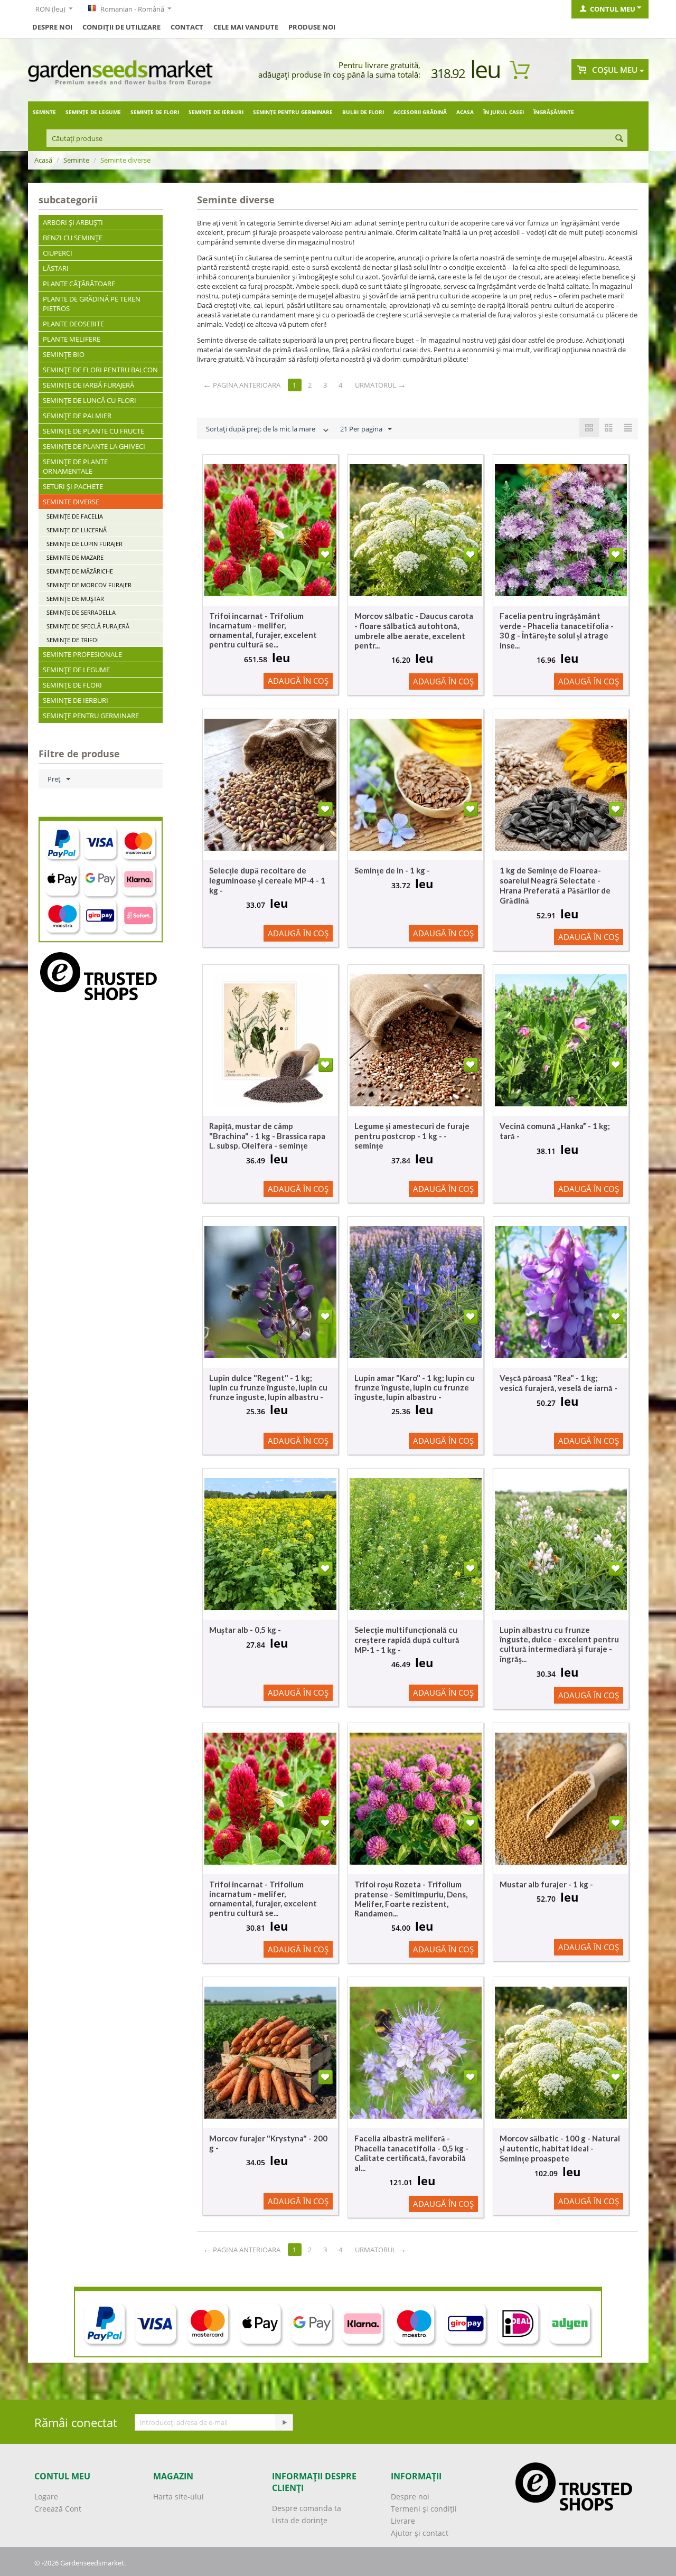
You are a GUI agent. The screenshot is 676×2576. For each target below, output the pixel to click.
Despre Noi (52, 27)
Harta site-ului (179, 2497)
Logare (46, 2497)
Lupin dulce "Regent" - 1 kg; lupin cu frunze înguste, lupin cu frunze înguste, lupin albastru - (268, 1387)
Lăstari (56, 268)
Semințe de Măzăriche (80, 571)
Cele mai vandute (246, 27)
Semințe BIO (64, 354)
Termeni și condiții (424, 2509)
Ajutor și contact (420, 2533)
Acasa (465, 112)
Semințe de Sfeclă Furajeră (88, 626)
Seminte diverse (71, 502)
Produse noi (312, 27)
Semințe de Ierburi (216, 112)
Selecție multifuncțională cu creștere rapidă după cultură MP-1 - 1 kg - (407, 1640)
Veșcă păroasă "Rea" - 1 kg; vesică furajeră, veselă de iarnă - (558, 1383)
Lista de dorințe (300, 2520)
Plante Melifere (72, 339)
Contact (187, 27)
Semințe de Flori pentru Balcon (100, 370)
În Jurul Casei (504, 112)
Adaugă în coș (298, 681)
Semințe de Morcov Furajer (89, 585)
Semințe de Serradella (81, 612)
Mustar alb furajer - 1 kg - (546, 1884)
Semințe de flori (155, 112)
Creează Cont (58, 2509)
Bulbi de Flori (363, 112)
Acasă (43, 160)
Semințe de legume (93, 112)
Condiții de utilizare (121, 27)
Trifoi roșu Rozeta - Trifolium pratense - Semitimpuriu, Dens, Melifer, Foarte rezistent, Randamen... (411, 1899)
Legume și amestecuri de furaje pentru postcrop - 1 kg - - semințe (412, 1136)
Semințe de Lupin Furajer (84, 544)
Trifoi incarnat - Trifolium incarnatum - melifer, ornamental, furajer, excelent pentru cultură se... (263, 630)
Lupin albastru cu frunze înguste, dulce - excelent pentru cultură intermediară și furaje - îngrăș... (559, 1644)
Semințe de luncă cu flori (90, 400)
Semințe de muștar (75, 599)
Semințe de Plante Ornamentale (75, 466)
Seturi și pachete (73, 486)
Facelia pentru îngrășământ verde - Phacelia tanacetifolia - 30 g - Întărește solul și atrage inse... (557, 631)
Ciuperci (58, 253)
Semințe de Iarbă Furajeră (88, 385)
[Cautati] (619, 139)
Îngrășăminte (554, 112)
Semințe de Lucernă (77, 530)
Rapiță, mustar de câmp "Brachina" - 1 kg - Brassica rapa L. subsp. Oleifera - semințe (267, 1136)
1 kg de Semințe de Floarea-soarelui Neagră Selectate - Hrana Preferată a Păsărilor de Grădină (555, 885)
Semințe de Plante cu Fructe (93, 431)
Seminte (44, 112)
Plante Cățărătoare (79, 284)
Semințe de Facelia (75, 516)
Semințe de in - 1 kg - (392, 870)
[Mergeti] (284, 2422)
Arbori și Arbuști (73, 222)
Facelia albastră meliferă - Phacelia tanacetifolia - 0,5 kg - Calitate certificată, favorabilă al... (411, 2153)
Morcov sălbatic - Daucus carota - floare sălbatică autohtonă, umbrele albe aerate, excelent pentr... (414, 631)
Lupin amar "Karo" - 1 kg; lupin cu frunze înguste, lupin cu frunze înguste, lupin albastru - (415, 1387)
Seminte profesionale (82, 654)
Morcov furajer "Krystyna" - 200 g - (268, 2143)
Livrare (403, 2521)
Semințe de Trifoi (73, 640)
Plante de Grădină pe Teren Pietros (92, 304)
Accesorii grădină (420, 112)
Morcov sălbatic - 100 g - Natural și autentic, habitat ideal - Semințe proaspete (560, 2148)
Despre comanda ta (307, 2508)
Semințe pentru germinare (293, 112)
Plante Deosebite (73, 324)
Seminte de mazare (75, 557)
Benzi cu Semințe (73, 238)
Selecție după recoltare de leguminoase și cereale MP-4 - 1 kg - (267, 880)
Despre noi (410, 2497)
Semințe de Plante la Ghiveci (94, 446)
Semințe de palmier (77, 416)
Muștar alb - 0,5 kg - (245, 1630)
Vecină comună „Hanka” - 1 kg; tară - (555, 1131)
